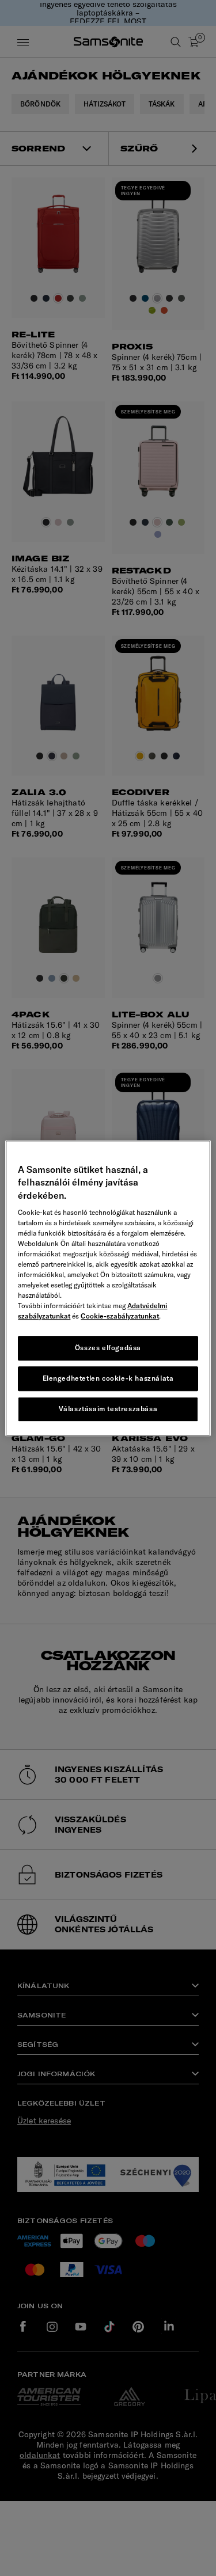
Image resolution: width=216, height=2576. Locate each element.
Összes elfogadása (108, 1348)
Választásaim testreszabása (108, 1409)
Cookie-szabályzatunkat (120, 1316)
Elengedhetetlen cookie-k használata (108, 1378)
